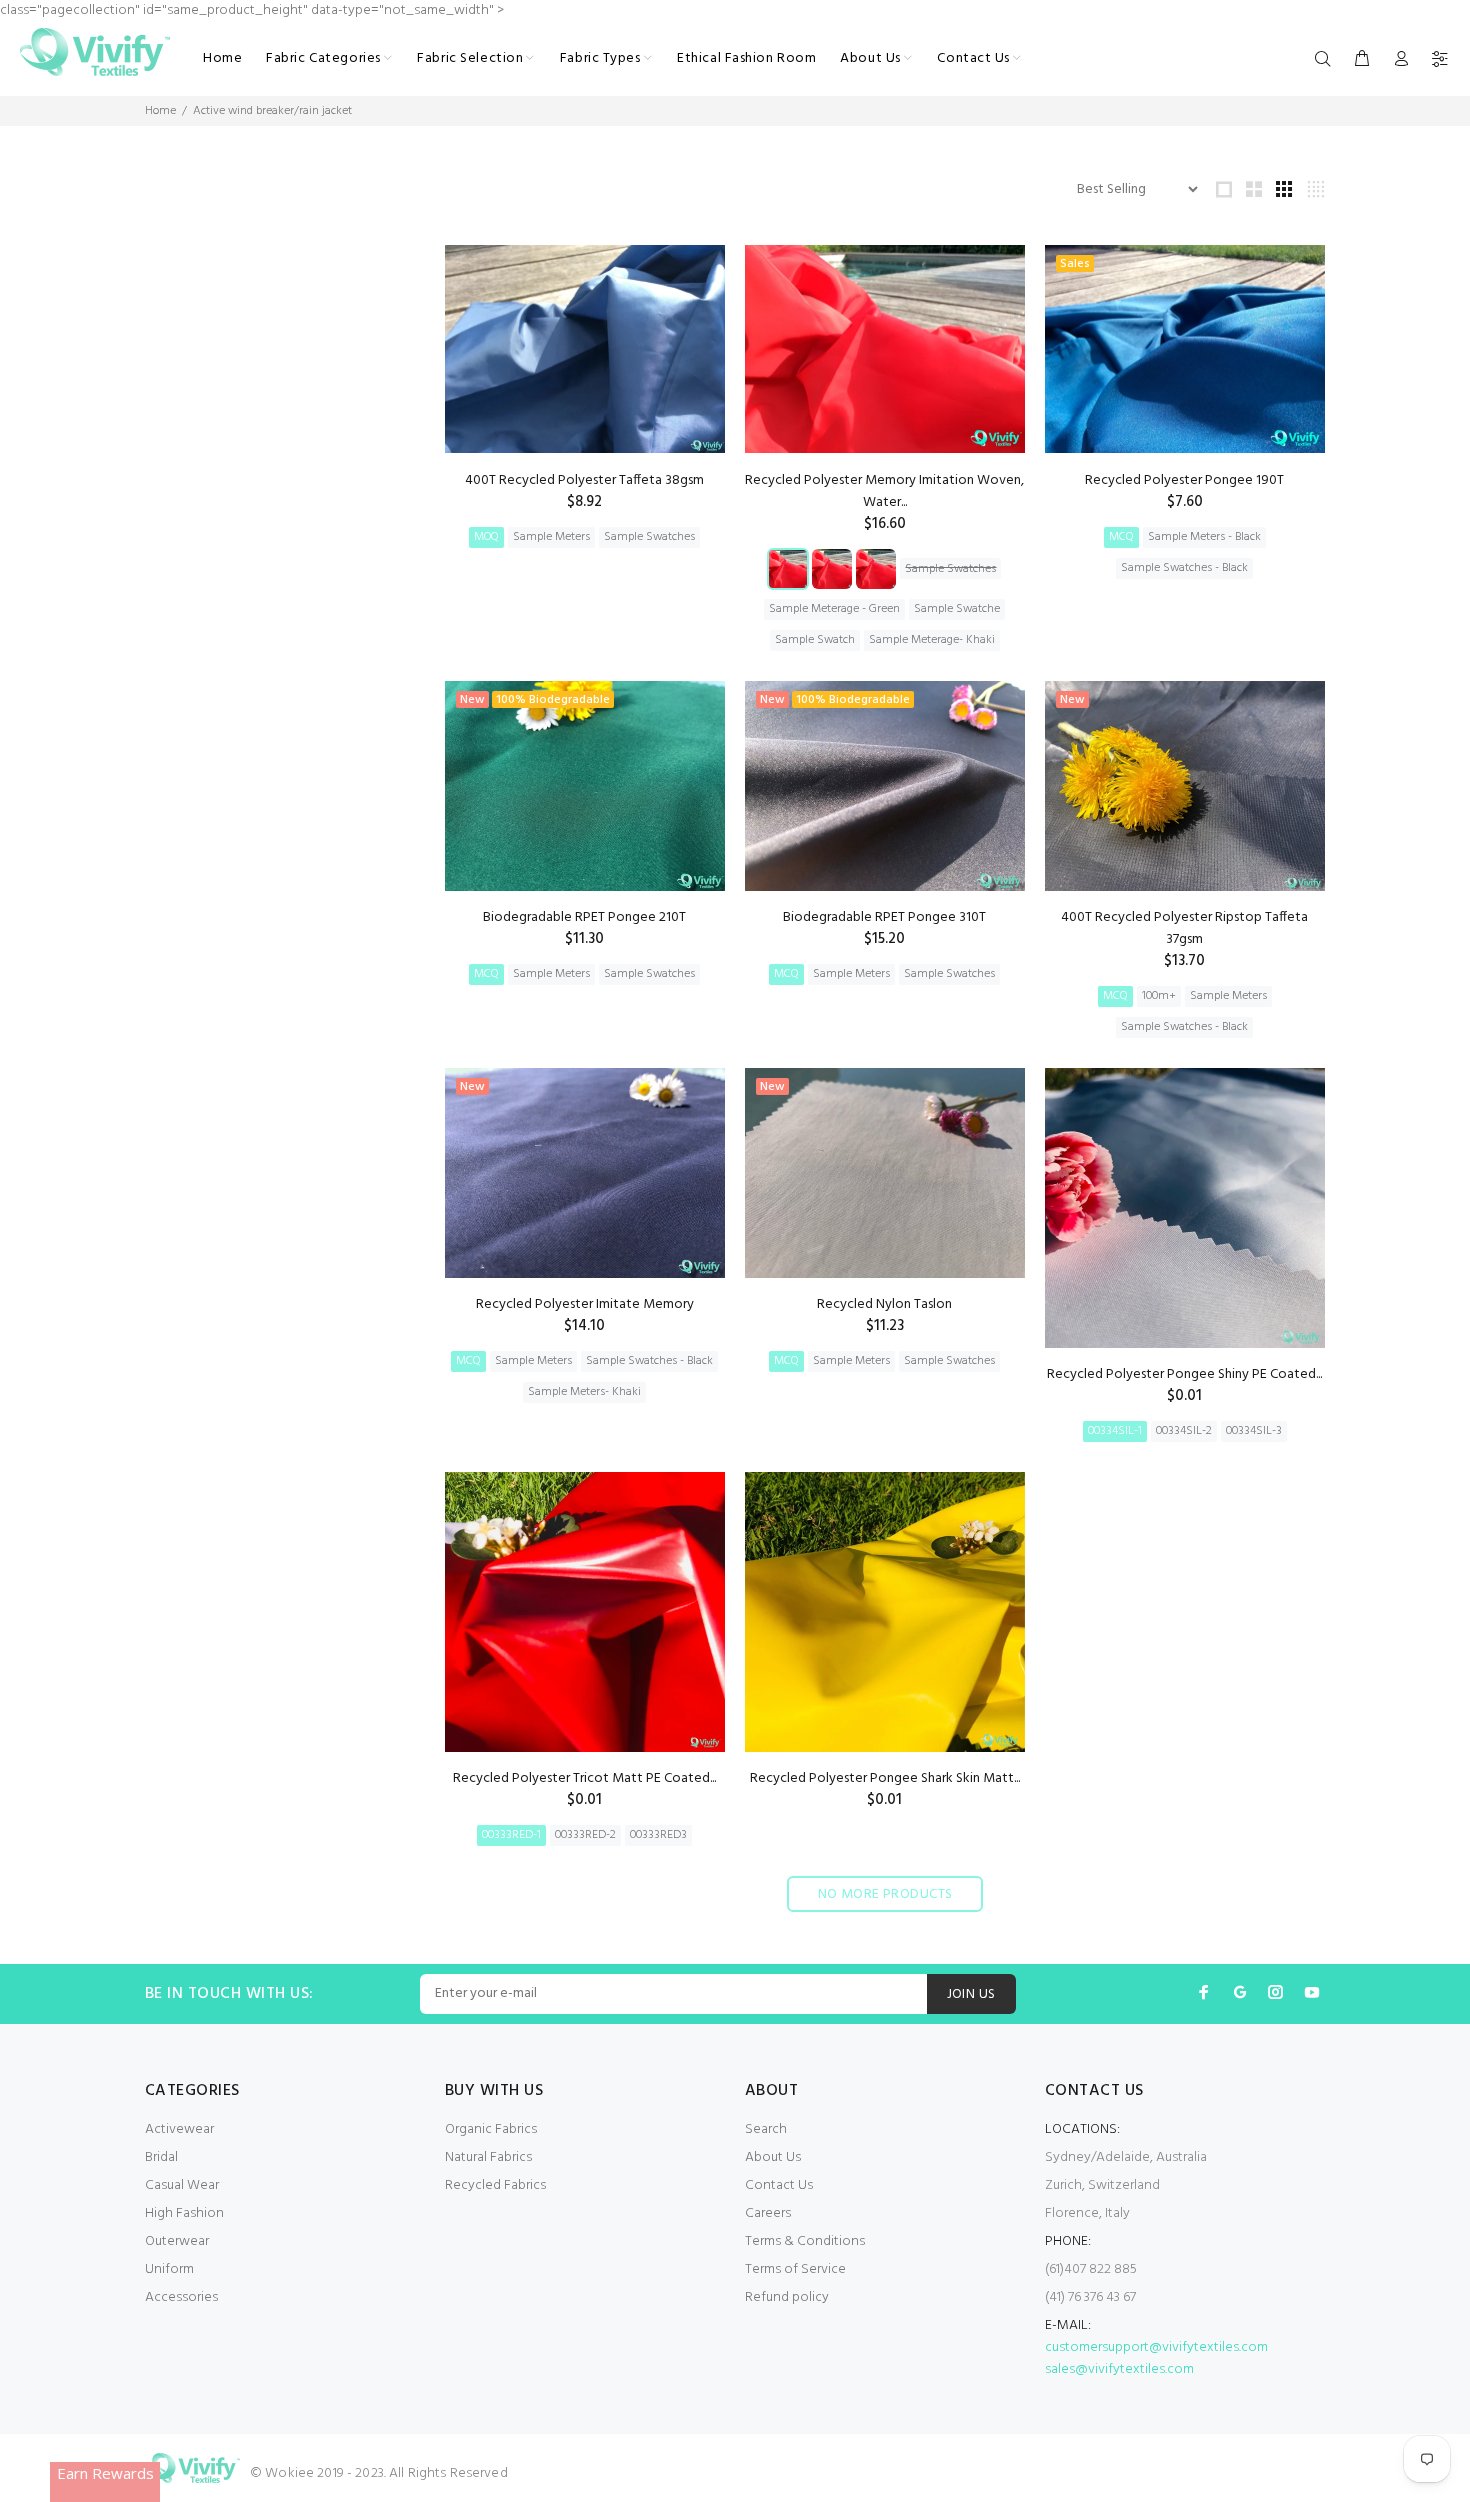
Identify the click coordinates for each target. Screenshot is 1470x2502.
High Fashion (184, 2213)
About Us (773, 2157)
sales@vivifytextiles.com (1119, 2369)
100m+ (1159, 996)
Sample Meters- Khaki (584, 1392)
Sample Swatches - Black (1184, 568)
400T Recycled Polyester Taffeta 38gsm (584, 480)
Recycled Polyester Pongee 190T (1184, 480)
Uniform (169, 2269)
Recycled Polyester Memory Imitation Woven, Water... (884, 491)
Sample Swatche (957, 609)
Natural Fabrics (488, 2157)
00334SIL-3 (1254, 1431)
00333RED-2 (585, 1835)
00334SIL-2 (1184, 1431)
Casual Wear (182, 2185)
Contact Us (779, 2185)
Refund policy (787, 2297)
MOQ (486, 537)
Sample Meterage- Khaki (932, 640)
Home (160, 111)
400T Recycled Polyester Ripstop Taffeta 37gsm (1184, 928)
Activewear (179, 2129)
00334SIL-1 (1115, 1431)
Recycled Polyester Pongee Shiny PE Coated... (1184, 1374)
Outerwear (177, 2241)
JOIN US (971, 1994)
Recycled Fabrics (495, 2185)
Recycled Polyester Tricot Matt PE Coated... (584, 1778)
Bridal (161, 2157)
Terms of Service (795, 2269)
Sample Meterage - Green (834, 609)
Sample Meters (551, 537)
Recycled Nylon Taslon (884, 1304)
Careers (768, 2213)
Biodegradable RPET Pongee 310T (884, 917)
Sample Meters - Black (1204, 537)
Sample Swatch (815, 640)
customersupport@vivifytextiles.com (1156, 2347)
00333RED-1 (511, 1835)
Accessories (181, 2297)
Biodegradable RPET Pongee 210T (584, 917)
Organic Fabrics (491, 2129)
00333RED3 (658, 1835)
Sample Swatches (649, 537)
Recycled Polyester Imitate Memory (585, 1304)
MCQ (1121, 537)
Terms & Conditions (805, 2241)
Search (766, 2129)
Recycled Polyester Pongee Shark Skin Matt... (885, 1778)
